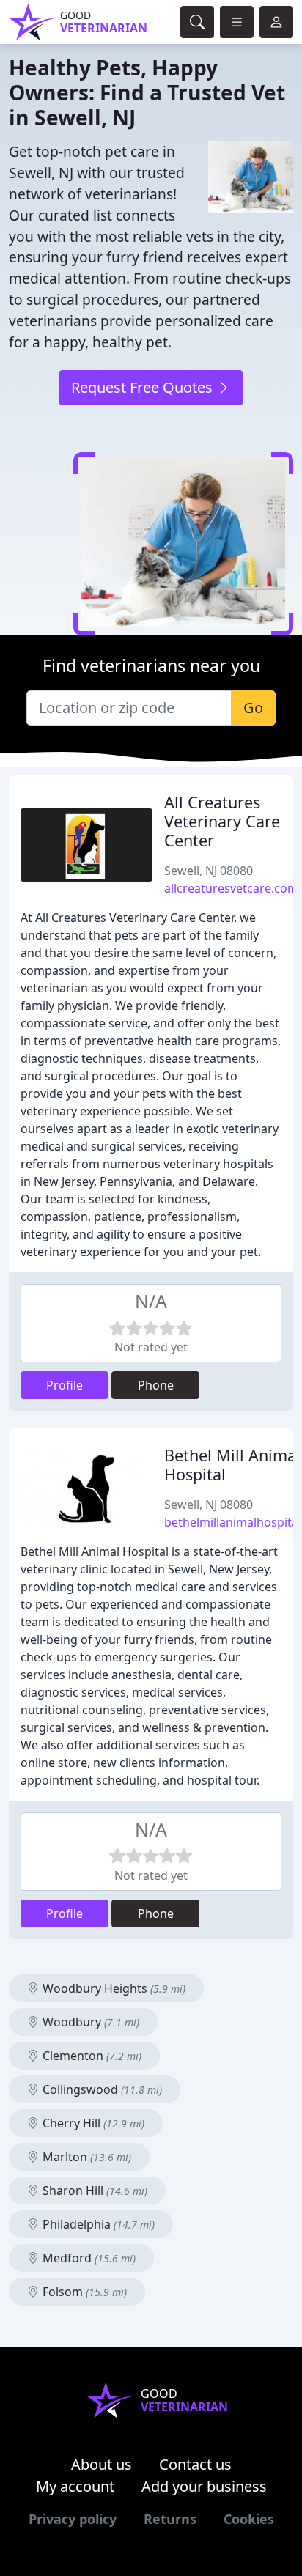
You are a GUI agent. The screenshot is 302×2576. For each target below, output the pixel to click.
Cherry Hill (92, 2123)
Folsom (83, 2292)
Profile (65, 1385)
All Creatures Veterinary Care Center (222, 821)
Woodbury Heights (113, 1988)
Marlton (85, 2157)
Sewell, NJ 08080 (209, 871)
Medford (88, 2258)
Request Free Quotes (144, 387)
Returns (170, 2519)
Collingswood (101, 2089)
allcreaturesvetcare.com (231, 888)
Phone (156, 1385)
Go (253, 708)
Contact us (195, 2464)
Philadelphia (97, 2224)
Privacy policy (73, 2519)
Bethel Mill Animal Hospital (232, 1465)
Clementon (91, 2056)
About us (102, 2464)
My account (75, 2486)
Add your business (204, 2486)
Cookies (249, 2519)
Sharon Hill (93, 2191)
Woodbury (89, 2022)
